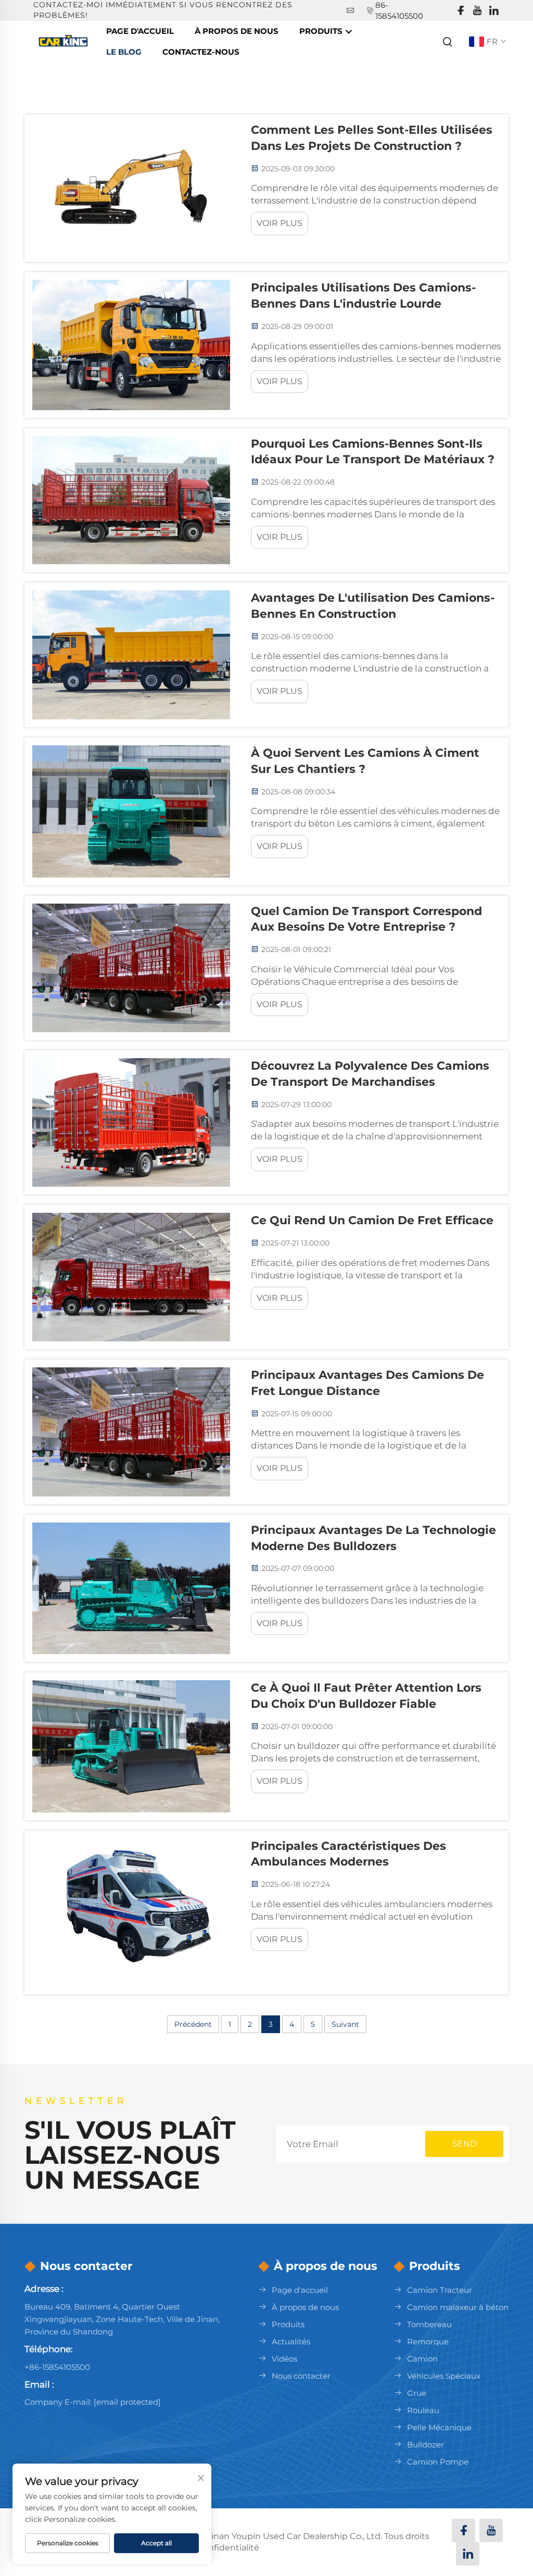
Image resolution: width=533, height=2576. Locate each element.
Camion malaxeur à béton (458, 2307)
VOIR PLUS (280, 223)
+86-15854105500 (57, 2367)
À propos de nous (305, 2307)
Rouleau (423, 2410)
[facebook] (461, 11)
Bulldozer (426, 2445)
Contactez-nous (201, 52)
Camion (422, 2359)
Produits (322, 31)
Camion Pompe (438, 2462)
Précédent (193, 2024)
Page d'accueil (140, 31)
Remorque (428, 2342)
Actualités (291, 2342)
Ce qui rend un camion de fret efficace (372, 1220)
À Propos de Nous (237, 31)
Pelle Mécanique (439, 2427)
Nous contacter (301, 2376)
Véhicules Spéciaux (444, 2376)
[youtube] (477, 11)
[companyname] (65, 41)
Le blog (124, 52)
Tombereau (429, 2324)
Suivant (345, 2024)
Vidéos (284, 2359)
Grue (417, 2393)
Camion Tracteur (440, 2290)
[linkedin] (494, 11)
